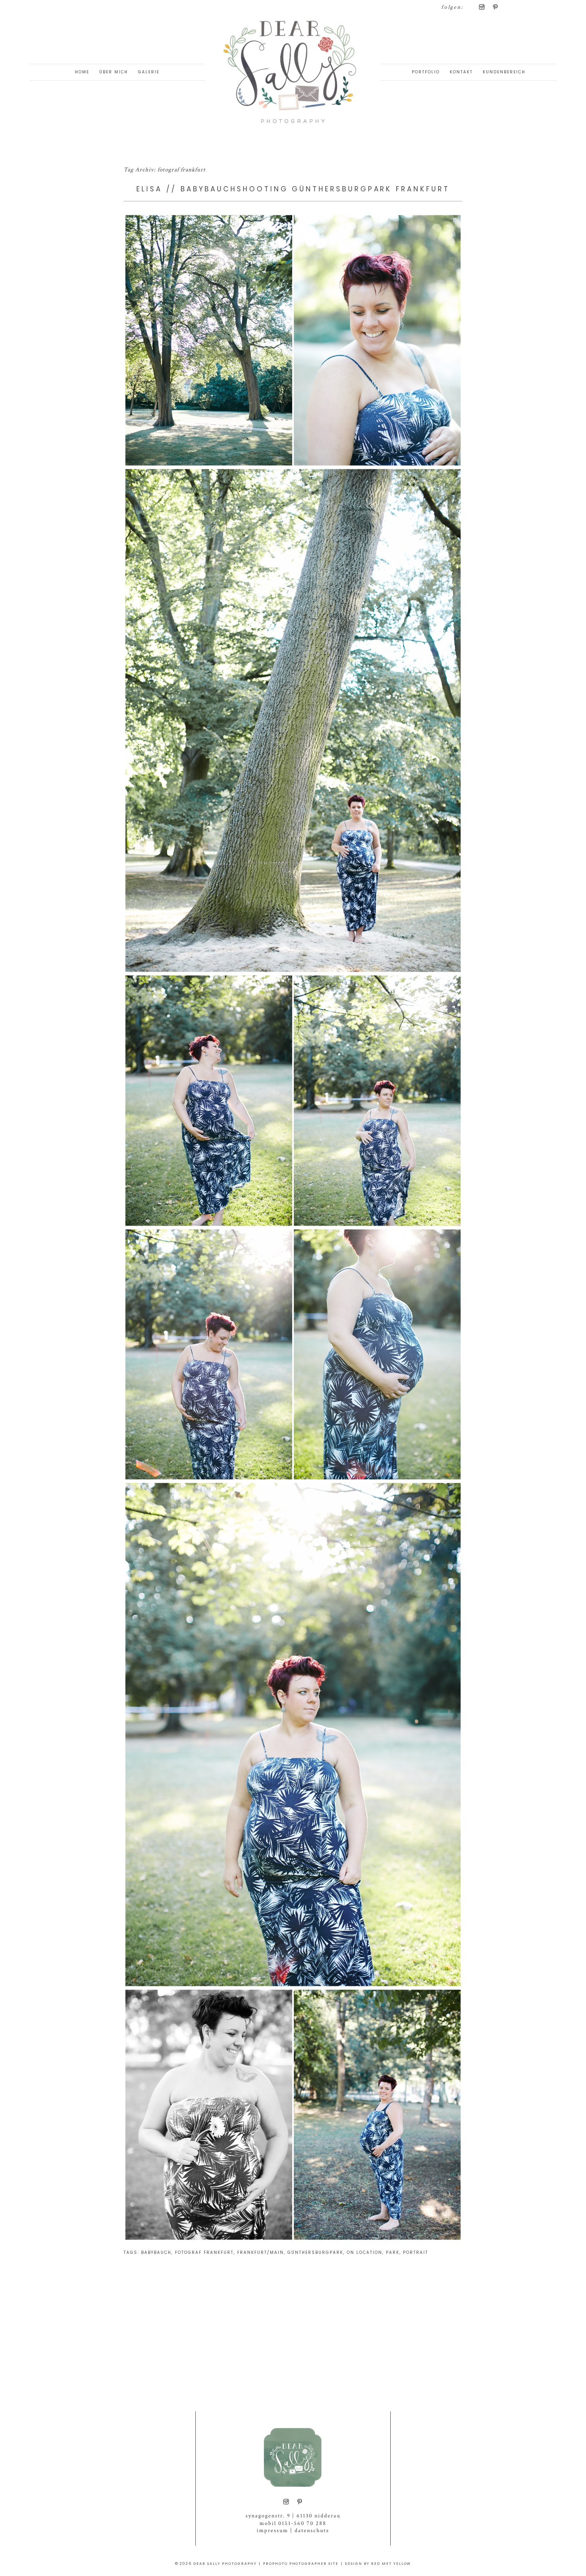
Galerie (149, 72)
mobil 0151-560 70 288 (293, 2523)
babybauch (156, 2252)
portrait (416, 2252)
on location (365, 2252)
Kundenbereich (504, 72)
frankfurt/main (261, 2252)
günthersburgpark (315, 2252)
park (393, 2252)
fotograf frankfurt (204, 2252)
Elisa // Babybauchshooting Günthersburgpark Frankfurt (293, 189)
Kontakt (461, 72)
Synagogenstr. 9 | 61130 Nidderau (293, 2516)
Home (82, 72)
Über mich (114, 72)
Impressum (272, 2531)
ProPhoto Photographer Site (301, 2564)
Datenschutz (312, 2531)
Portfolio (426, 72)
